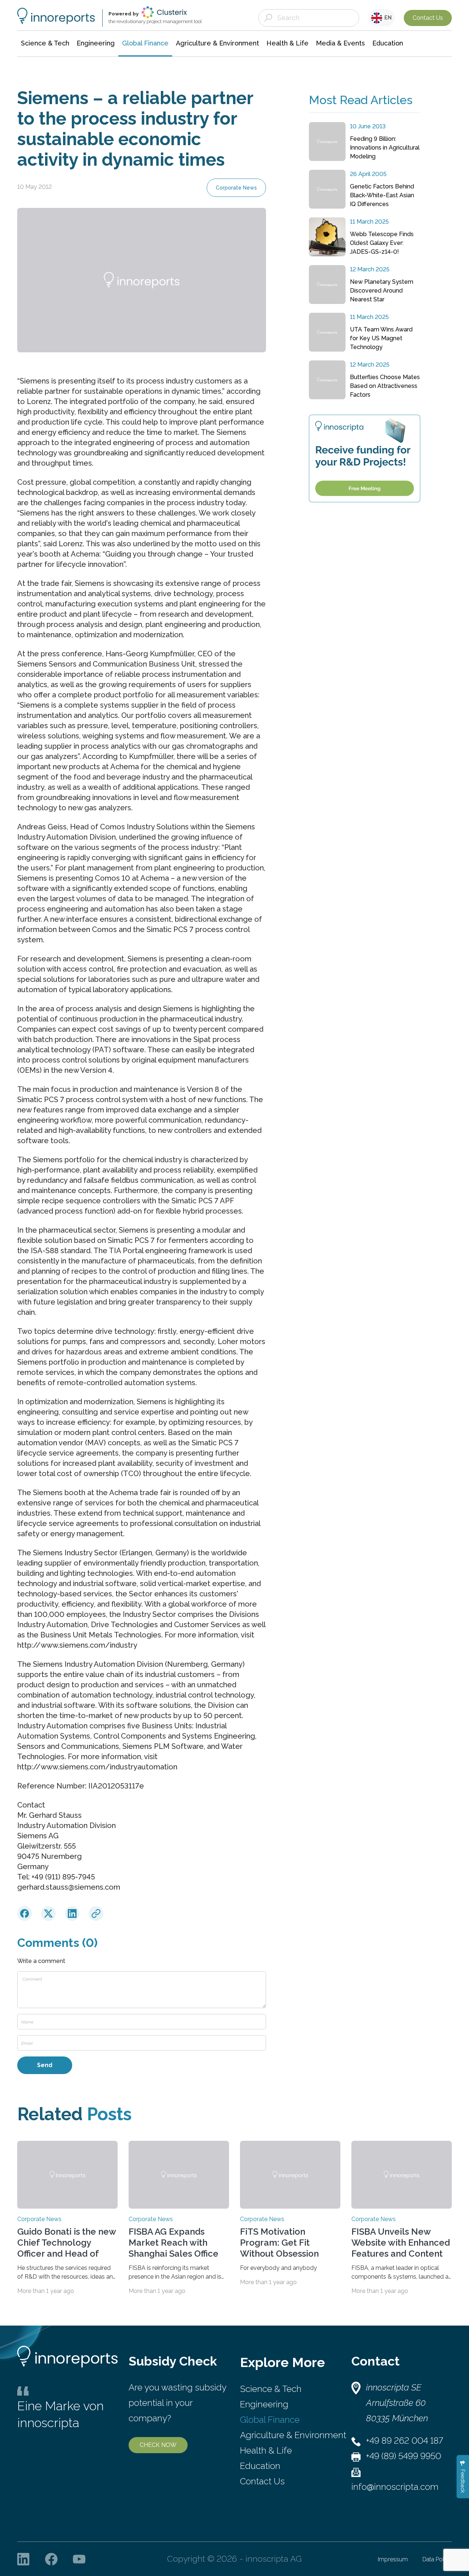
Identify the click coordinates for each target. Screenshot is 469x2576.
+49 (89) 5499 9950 (404, 2456)
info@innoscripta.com (395, 2487)
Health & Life (266, 2450)
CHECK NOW (158, 2445)
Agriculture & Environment (293, 2435)
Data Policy (437, 2559)
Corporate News (236, 188)
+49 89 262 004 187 (405, 2441)
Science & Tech (271, 2389)
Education (260, 2466)
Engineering (264, 2404)
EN (387, 18)
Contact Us (428, 18)
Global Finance (270, 2420)
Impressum (393, 2559)
